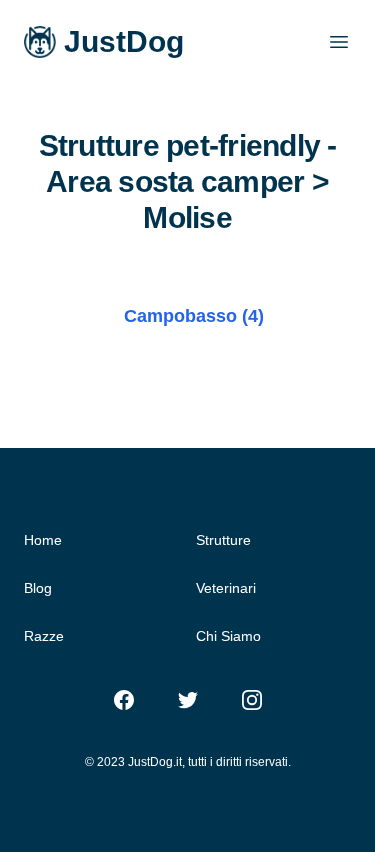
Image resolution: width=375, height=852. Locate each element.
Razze (44, 636)
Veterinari (226, 588)
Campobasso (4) (194, 316)
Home (43, 540)
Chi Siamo (228, 636)
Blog (38, 588)
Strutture (223, 540)
